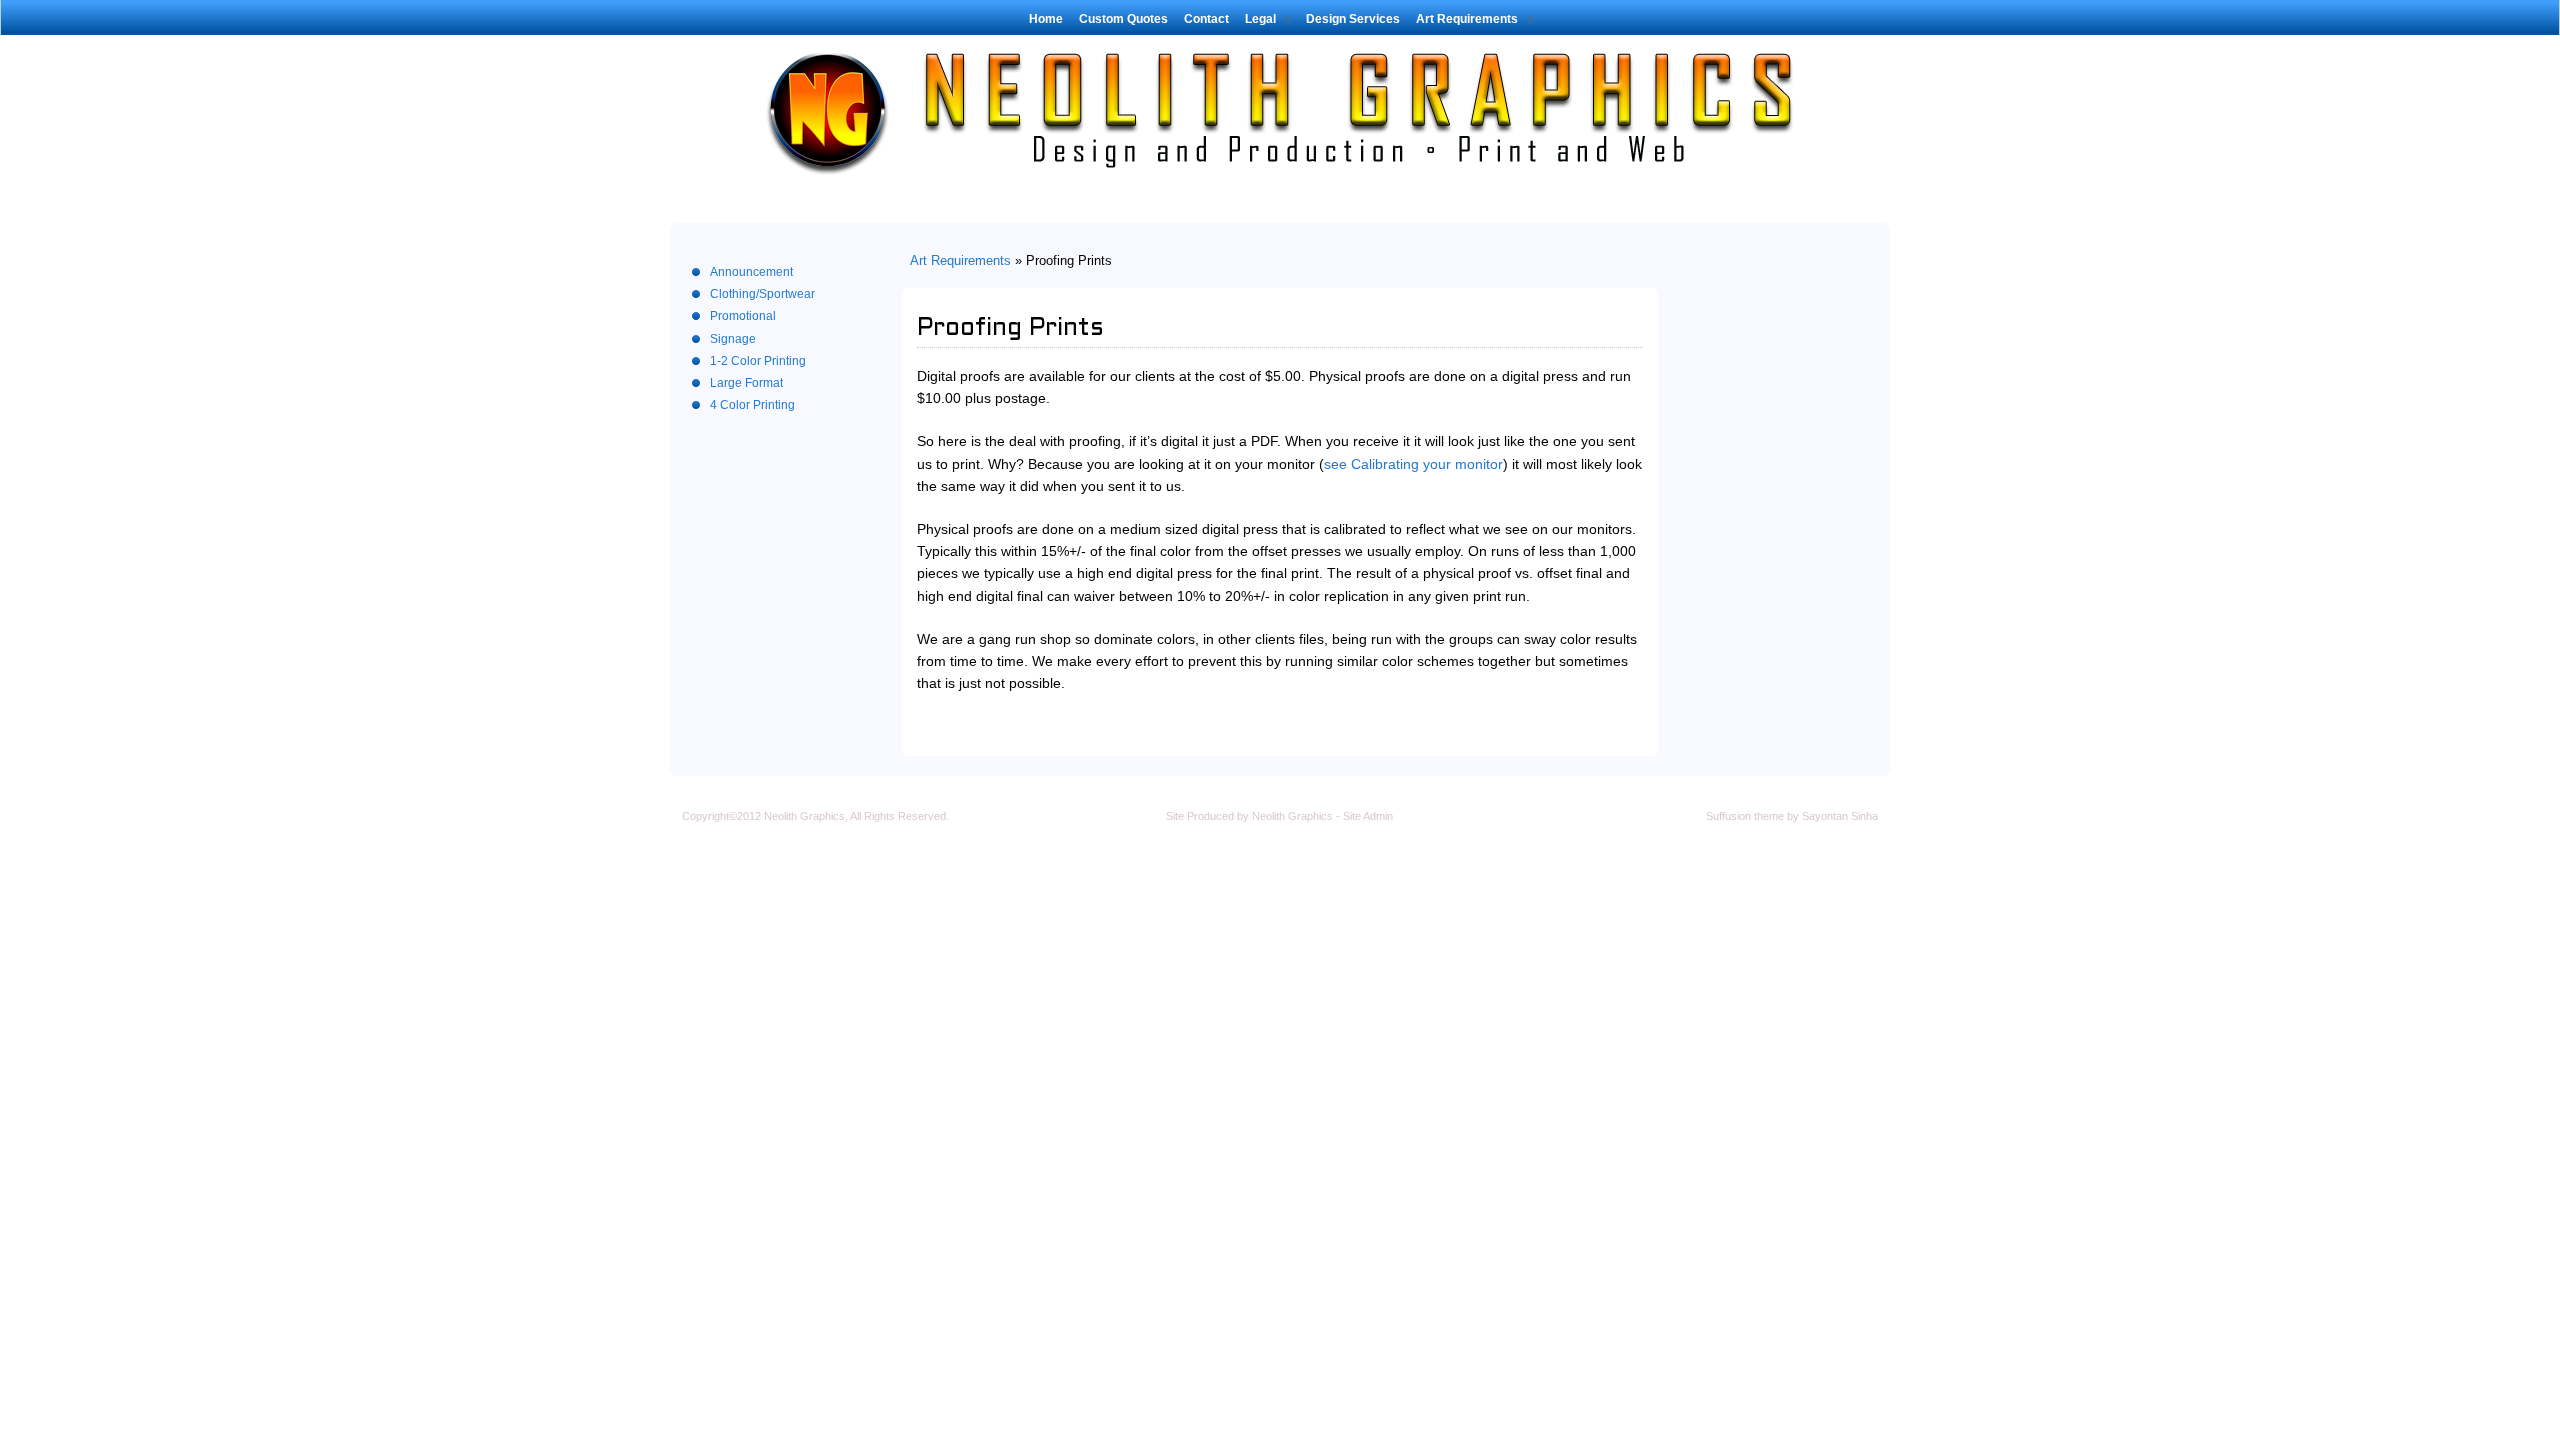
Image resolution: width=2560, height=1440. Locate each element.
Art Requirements (1467, 19)
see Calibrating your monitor (1413, 464)
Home (1046, 19)
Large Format (746, 383)
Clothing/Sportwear (762, 294)
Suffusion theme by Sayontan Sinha (1792, 816)
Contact (1206, 19)
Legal (1260, 19)
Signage (733, 339)
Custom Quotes (1123, 19)
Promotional (743, 316)
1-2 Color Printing (758, 361)
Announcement (751, 272)
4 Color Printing (752, 405)
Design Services (1353, 19)
